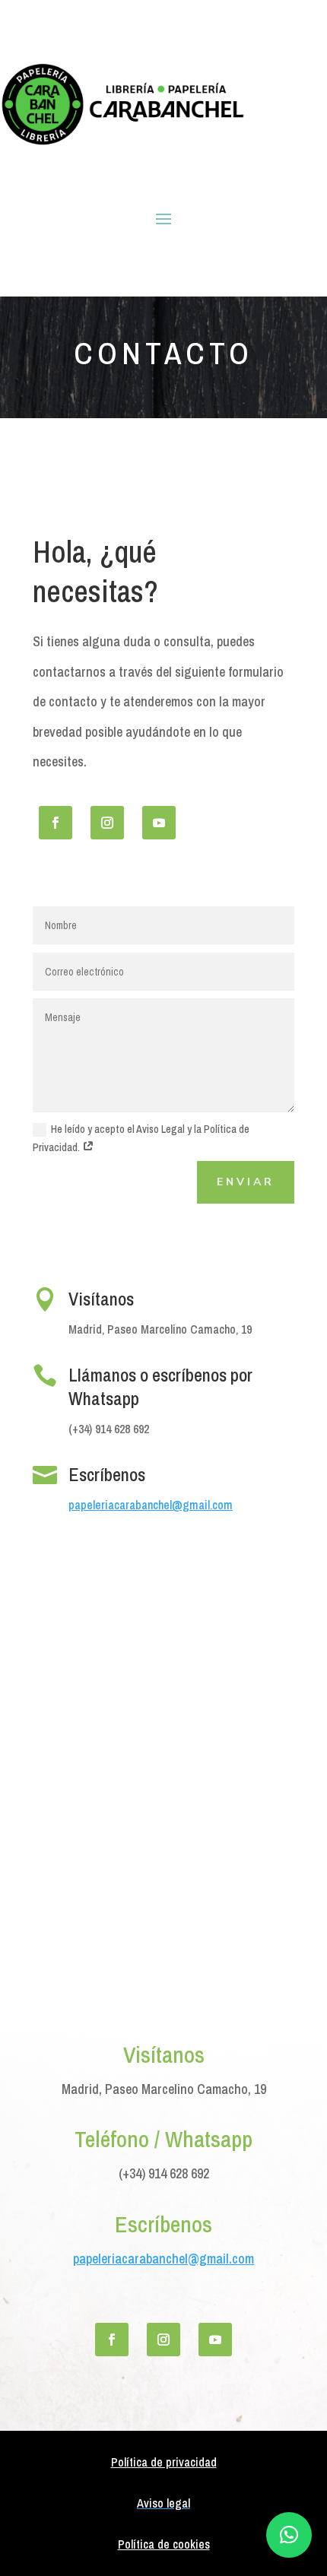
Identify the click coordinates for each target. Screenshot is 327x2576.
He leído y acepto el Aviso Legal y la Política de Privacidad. (141, 1138)
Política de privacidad (164, 2462)
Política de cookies (164, 2544)
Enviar (246, 1182)
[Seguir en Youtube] (159, 823)
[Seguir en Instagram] (107, 823)
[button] (289, 2535)
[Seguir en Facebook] (56, 823)
